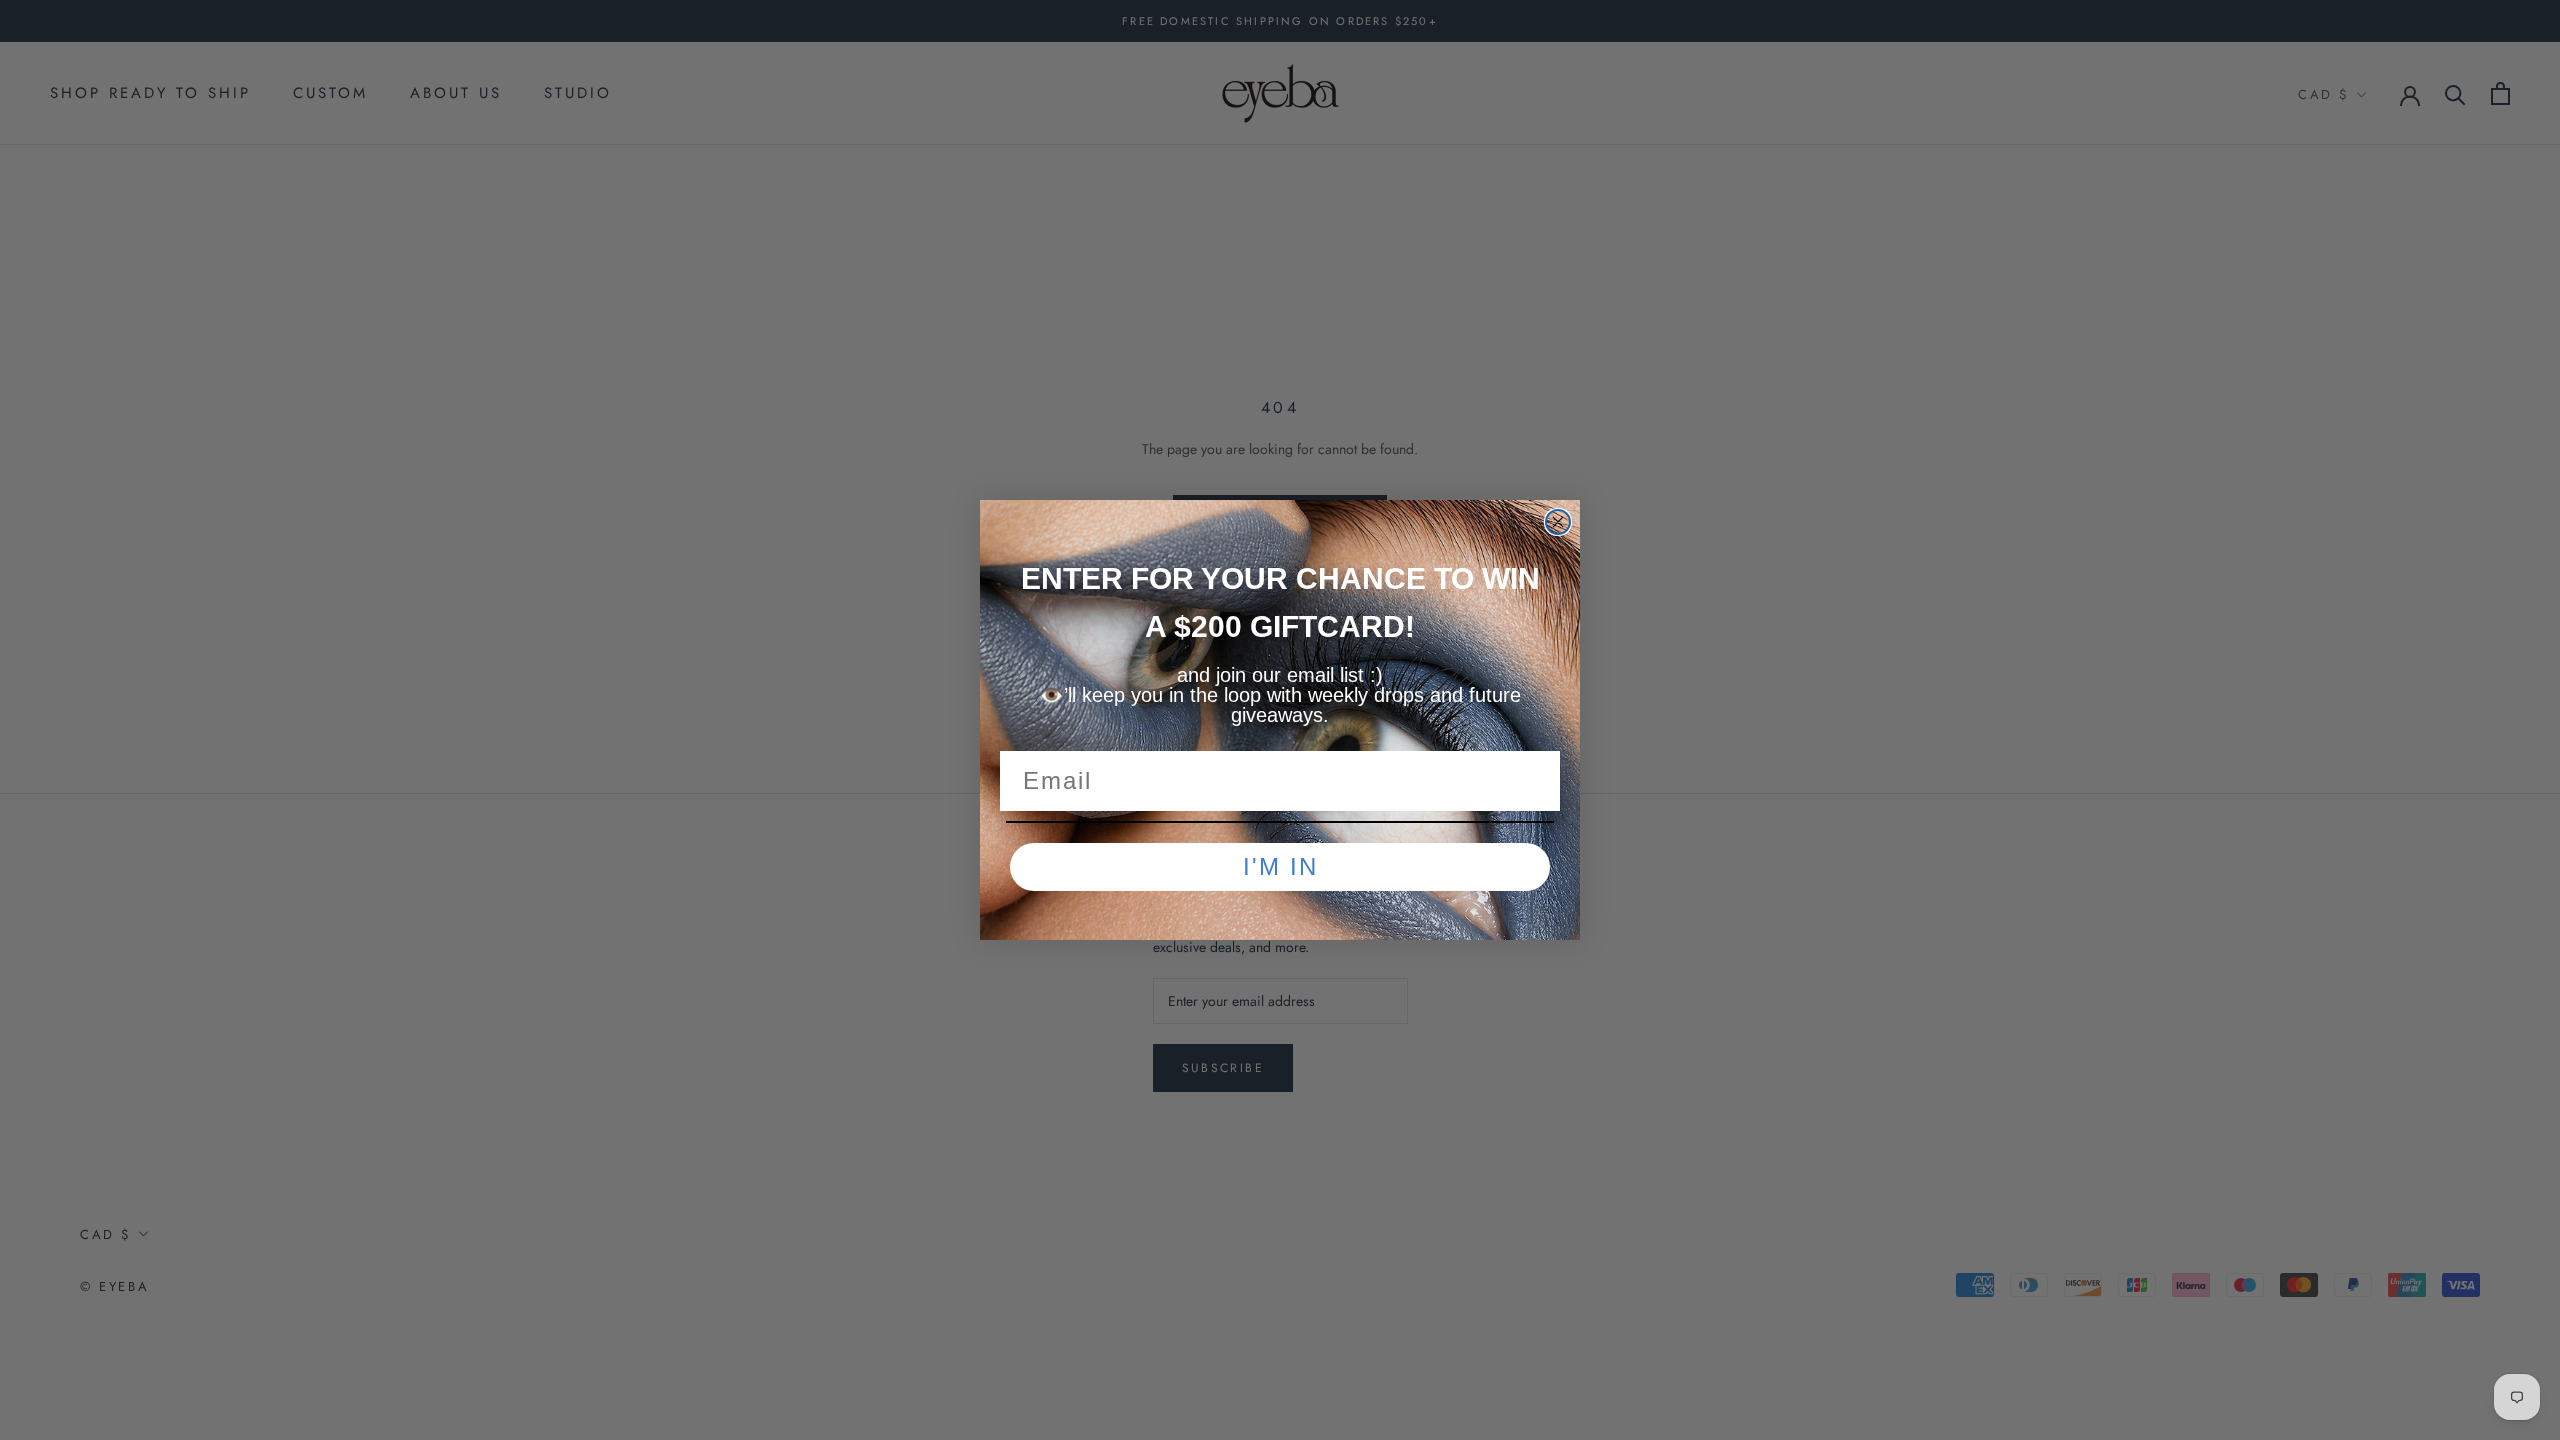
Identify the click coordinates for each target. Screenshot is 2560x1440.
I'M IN (1280, 866)
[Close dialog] (1558, 522)
